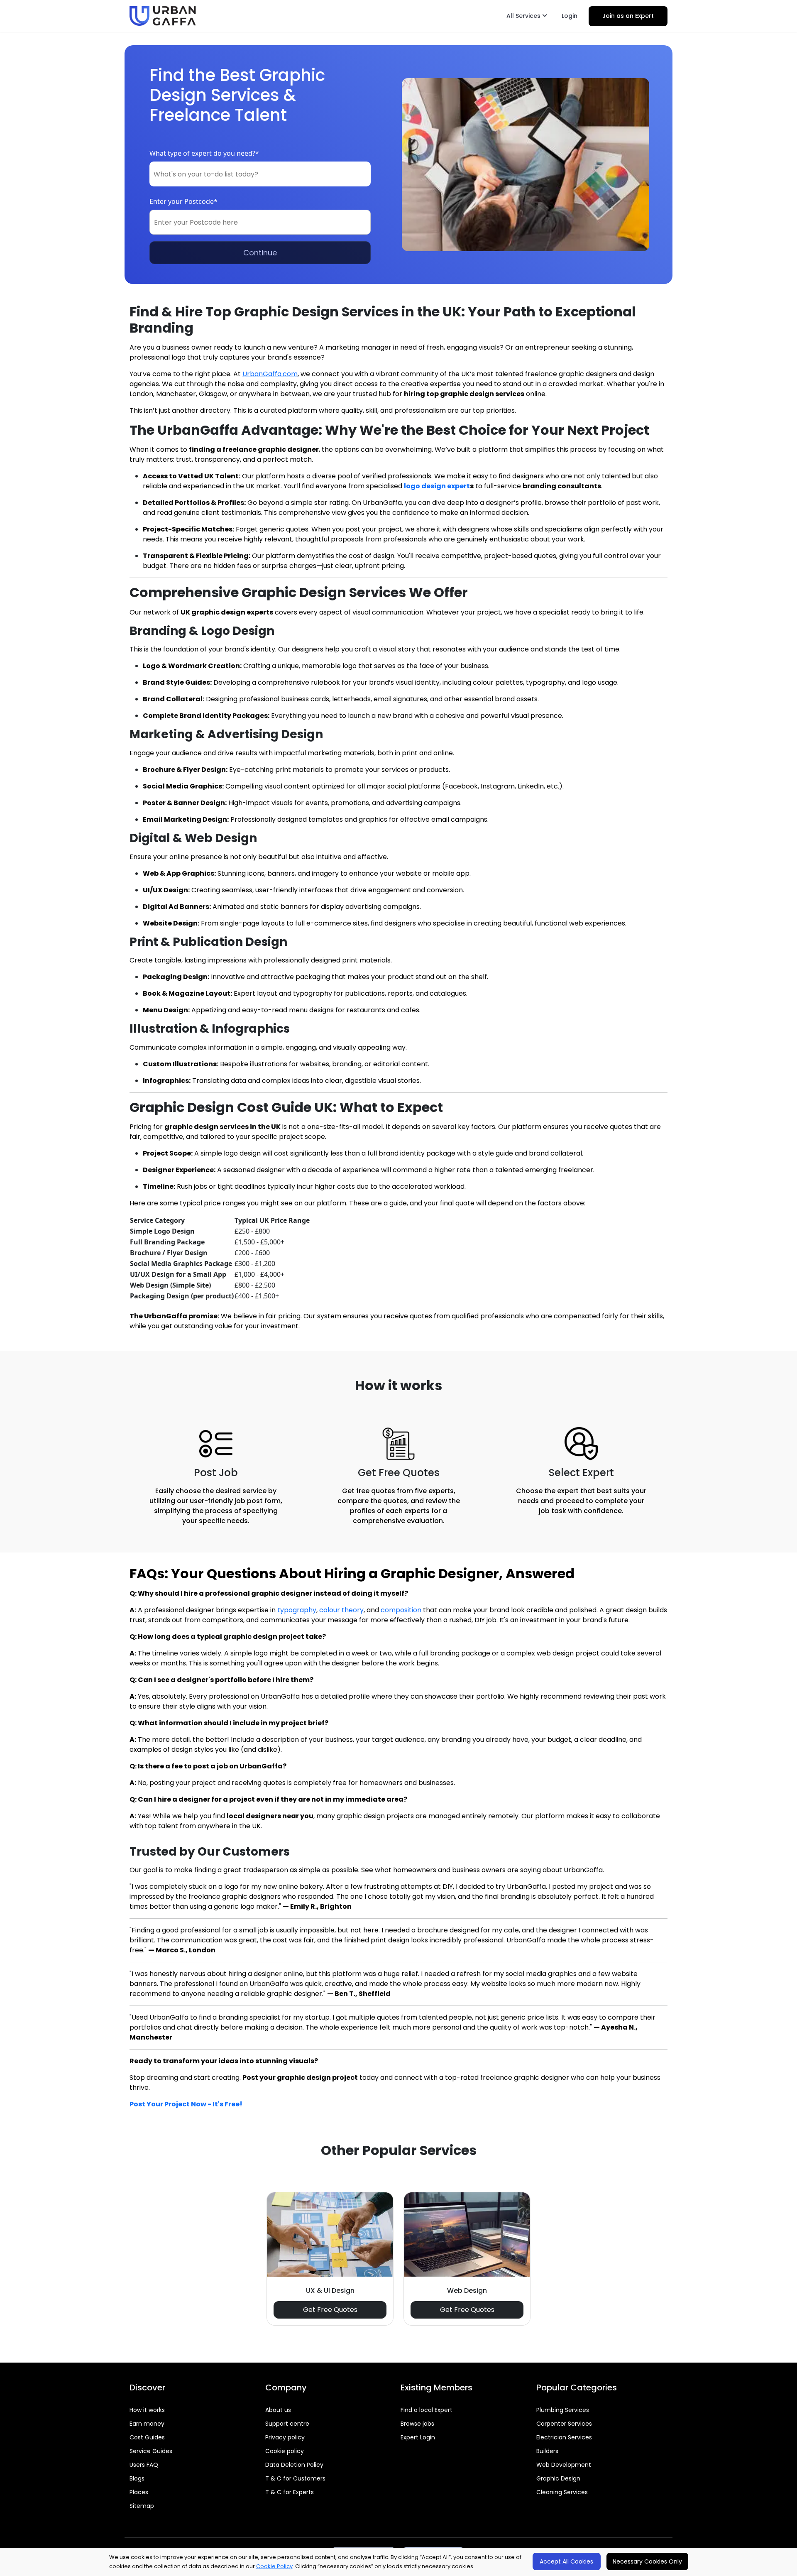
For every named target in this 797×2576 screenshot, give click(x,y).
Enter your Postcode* (183, 201)
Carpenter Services (564, 2424)
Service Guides (151, 2451)
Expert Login (418, 2437)
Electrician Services (564, 2437)
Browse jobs (417, 2424)
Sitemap (142, 2506)
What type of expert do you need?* (204, 153)
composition (401, 1610)
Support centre (287, 2424)
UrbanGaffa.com (270, 374)
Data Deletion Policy (294, 2465)
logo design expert (437, 486)
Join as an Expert (628, 16)
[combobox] (260, 174)
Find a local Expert (427, 2410)
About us (278, 2410)
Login (570, 16)
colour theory (341, 1610)
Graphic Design (558, 2478)
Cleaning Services (562, 2492)
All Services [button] (524, 16)
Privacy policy (285, 2437)
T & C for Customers (295, 2478)
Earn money (147, 2424)
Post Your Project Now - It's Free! (186, 2104)
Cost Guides (147, 2437)
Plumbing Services (563, 2410)
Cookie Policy (274, 2566)
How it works (147, 2410)
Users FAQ (144, 2465)
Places (139, 2492)
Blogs (137, 2478)
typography (296, 1610)
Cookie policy (285, 2451)
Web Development (564, 2465)
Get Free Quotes (330, 2310)
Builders (547, 2451)
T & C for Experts (290, 2492)
